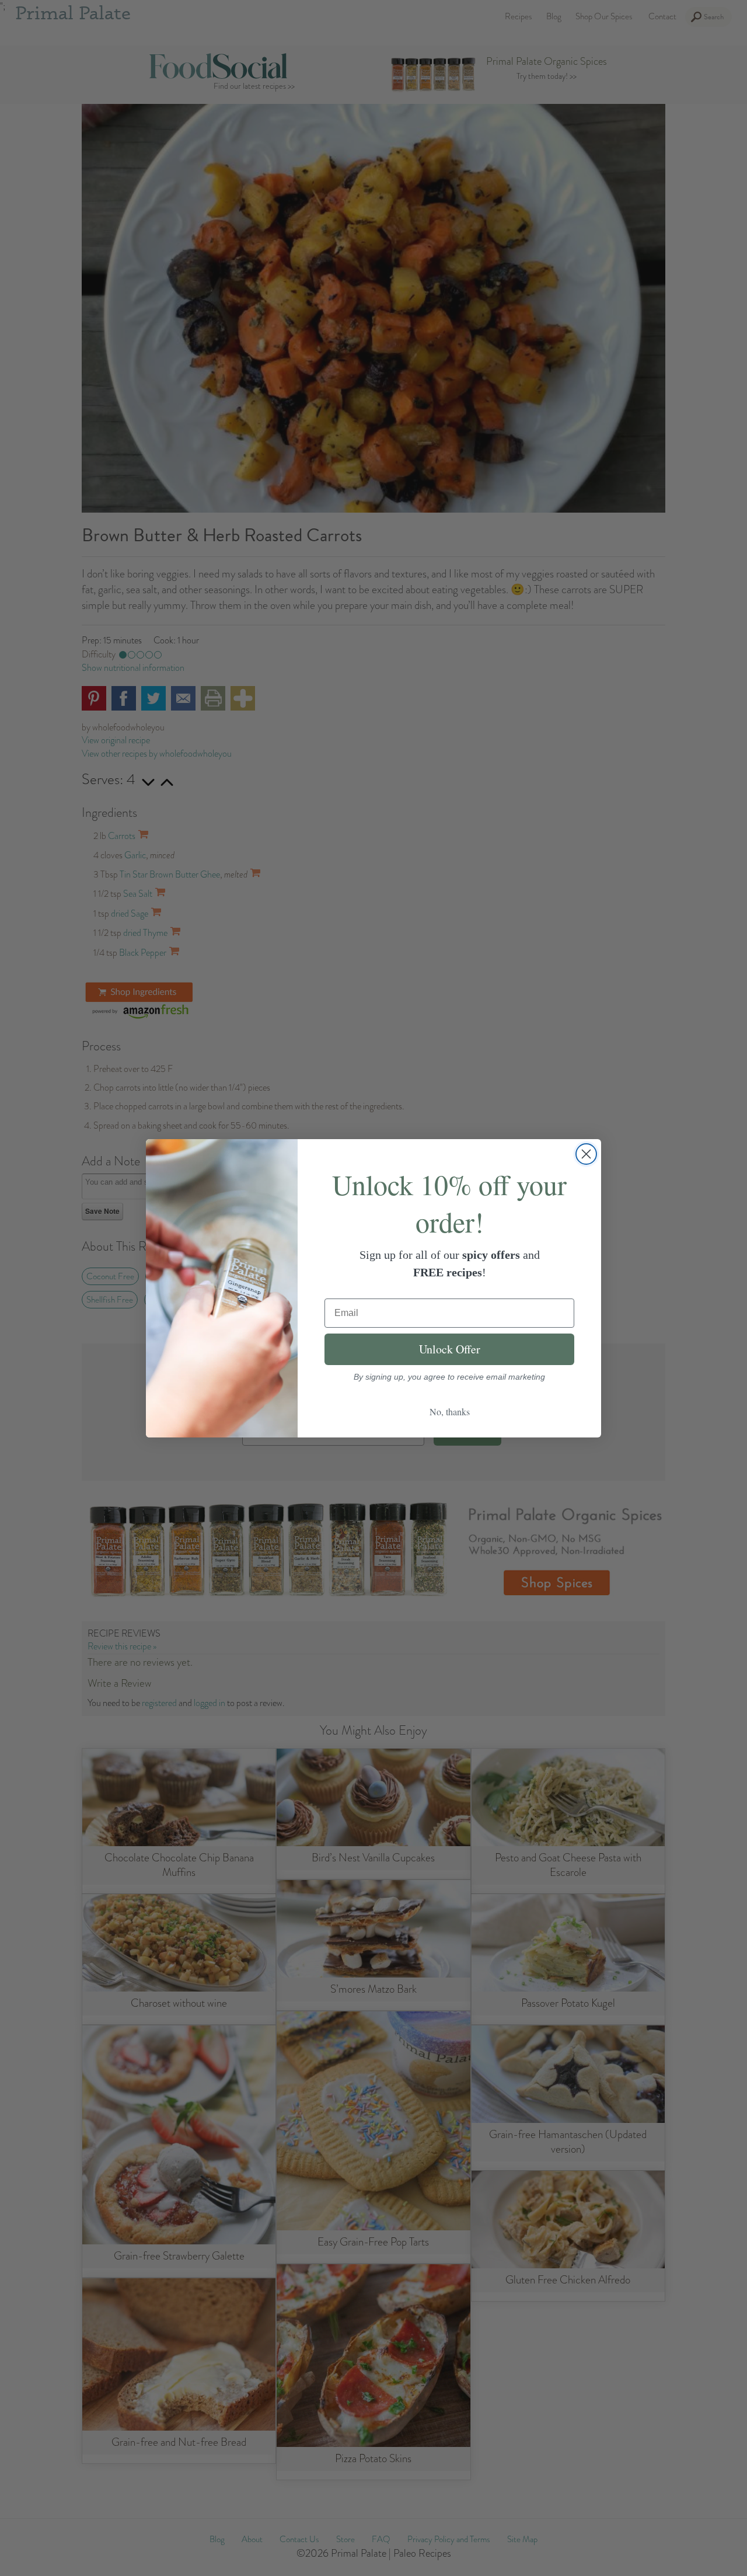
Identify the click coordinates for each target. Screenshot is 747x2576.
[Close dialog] (586, 1154)
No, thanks (450, 1411)
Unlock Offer (450, 1349)
